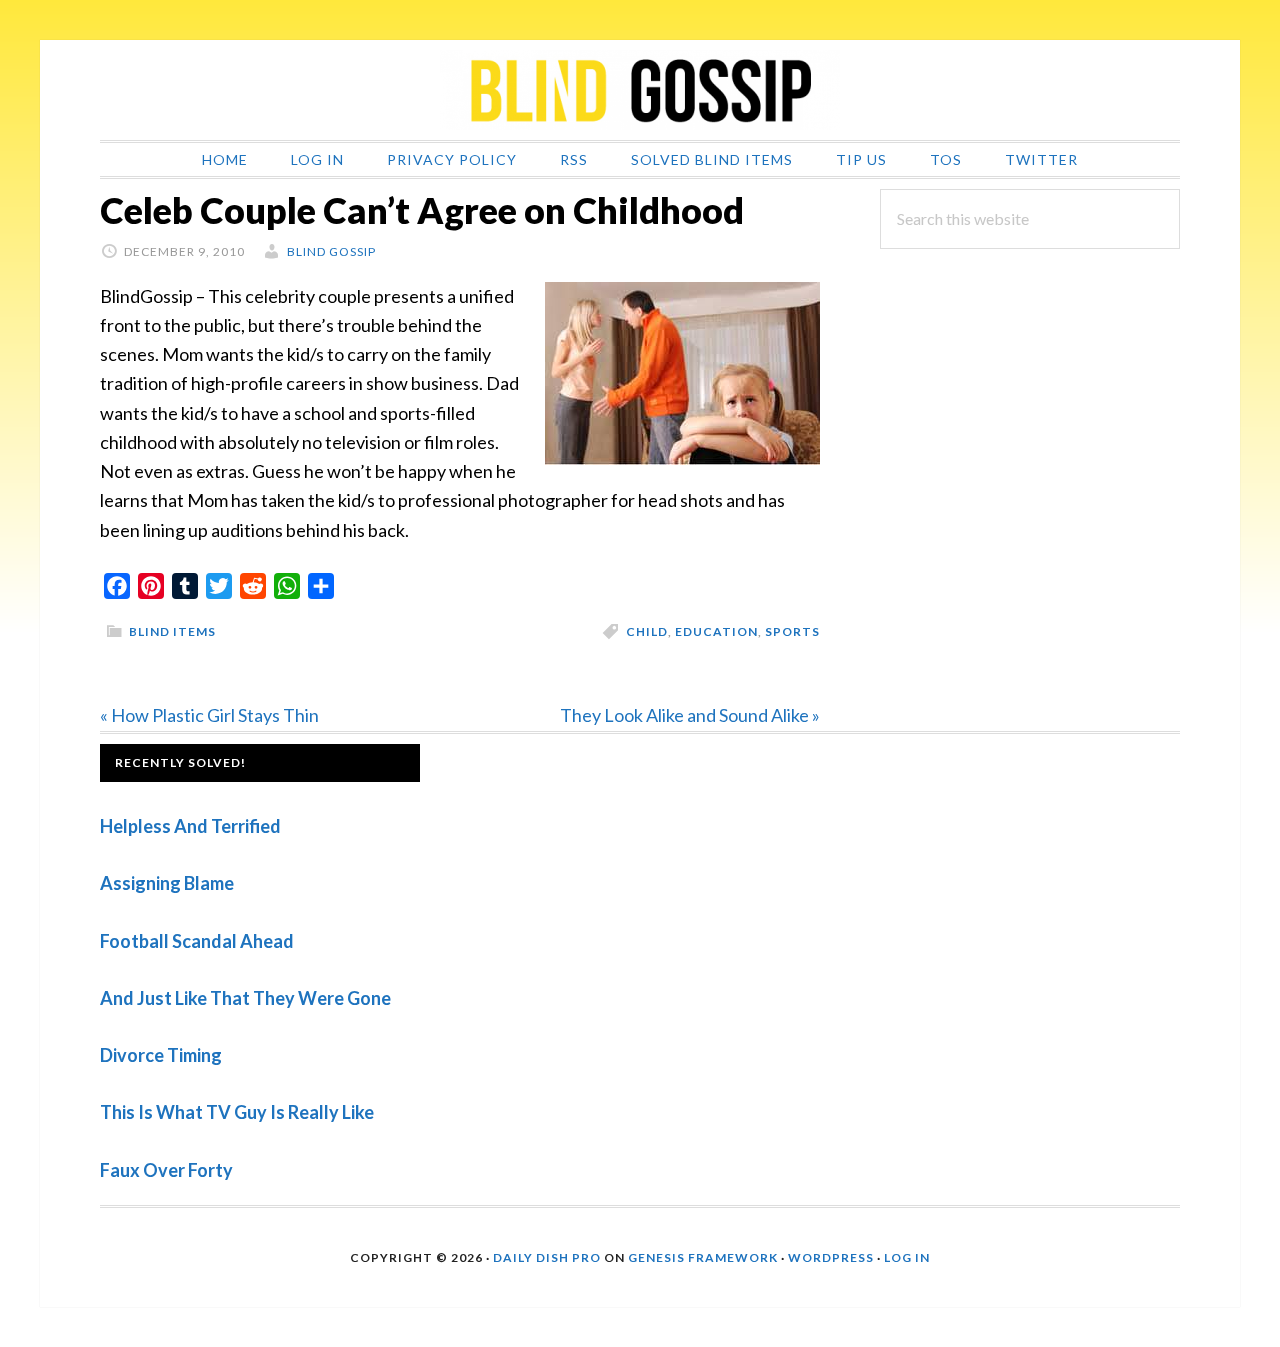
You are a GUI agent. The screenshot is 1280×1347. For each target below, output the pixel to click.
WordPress (831, 1257)
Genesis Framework (703, 1257)
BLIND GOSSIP (640, 90)
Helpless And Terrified (190, 826)
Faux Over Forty (166, 1170)
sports (792, 631)
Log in (907, 1257)
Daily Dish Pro (547, 1257)
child (647, 631)
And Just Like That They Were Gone (245, 998)
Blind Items (172, 631)
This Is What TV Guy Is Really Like (237, 1112)
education (716, 631)
